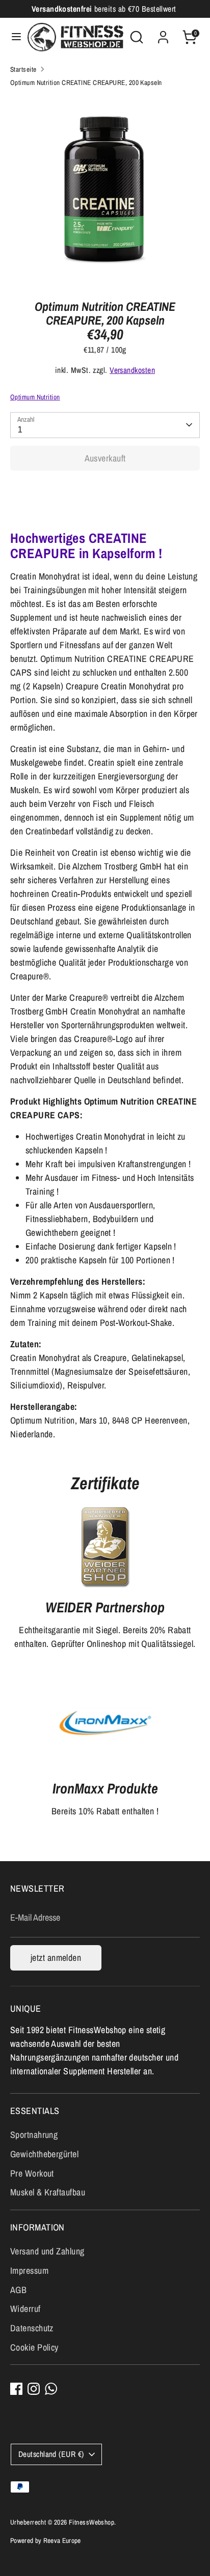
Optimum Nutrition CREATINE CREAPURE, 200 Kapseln (86, 82)
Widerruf (25, 2309)
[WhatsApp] (51, 2389)
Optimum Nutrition (35, 397)
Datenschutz (32, 2328)
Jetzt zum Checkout (105, 490)
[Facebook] (16, 2389)
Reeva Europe (62, 2540)
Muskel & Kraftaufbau (48, 2192)
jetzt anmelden (56, 1958)
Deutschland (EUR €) (51, 2454)
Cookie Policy (34, 2347)
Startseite (23, 69)
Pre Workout (32, 2173)
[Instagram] (34, 2389)
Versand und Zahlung (47, 2251)
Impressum (29, 2270)
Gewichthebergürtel (44, 2154)
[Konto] (163, 34)
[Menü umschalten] (14, 37)
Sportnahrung (34, 2135)
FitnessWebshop (91, 2522)
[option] (105, 190)
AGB (18, 2290)
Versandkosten (132, 370)
